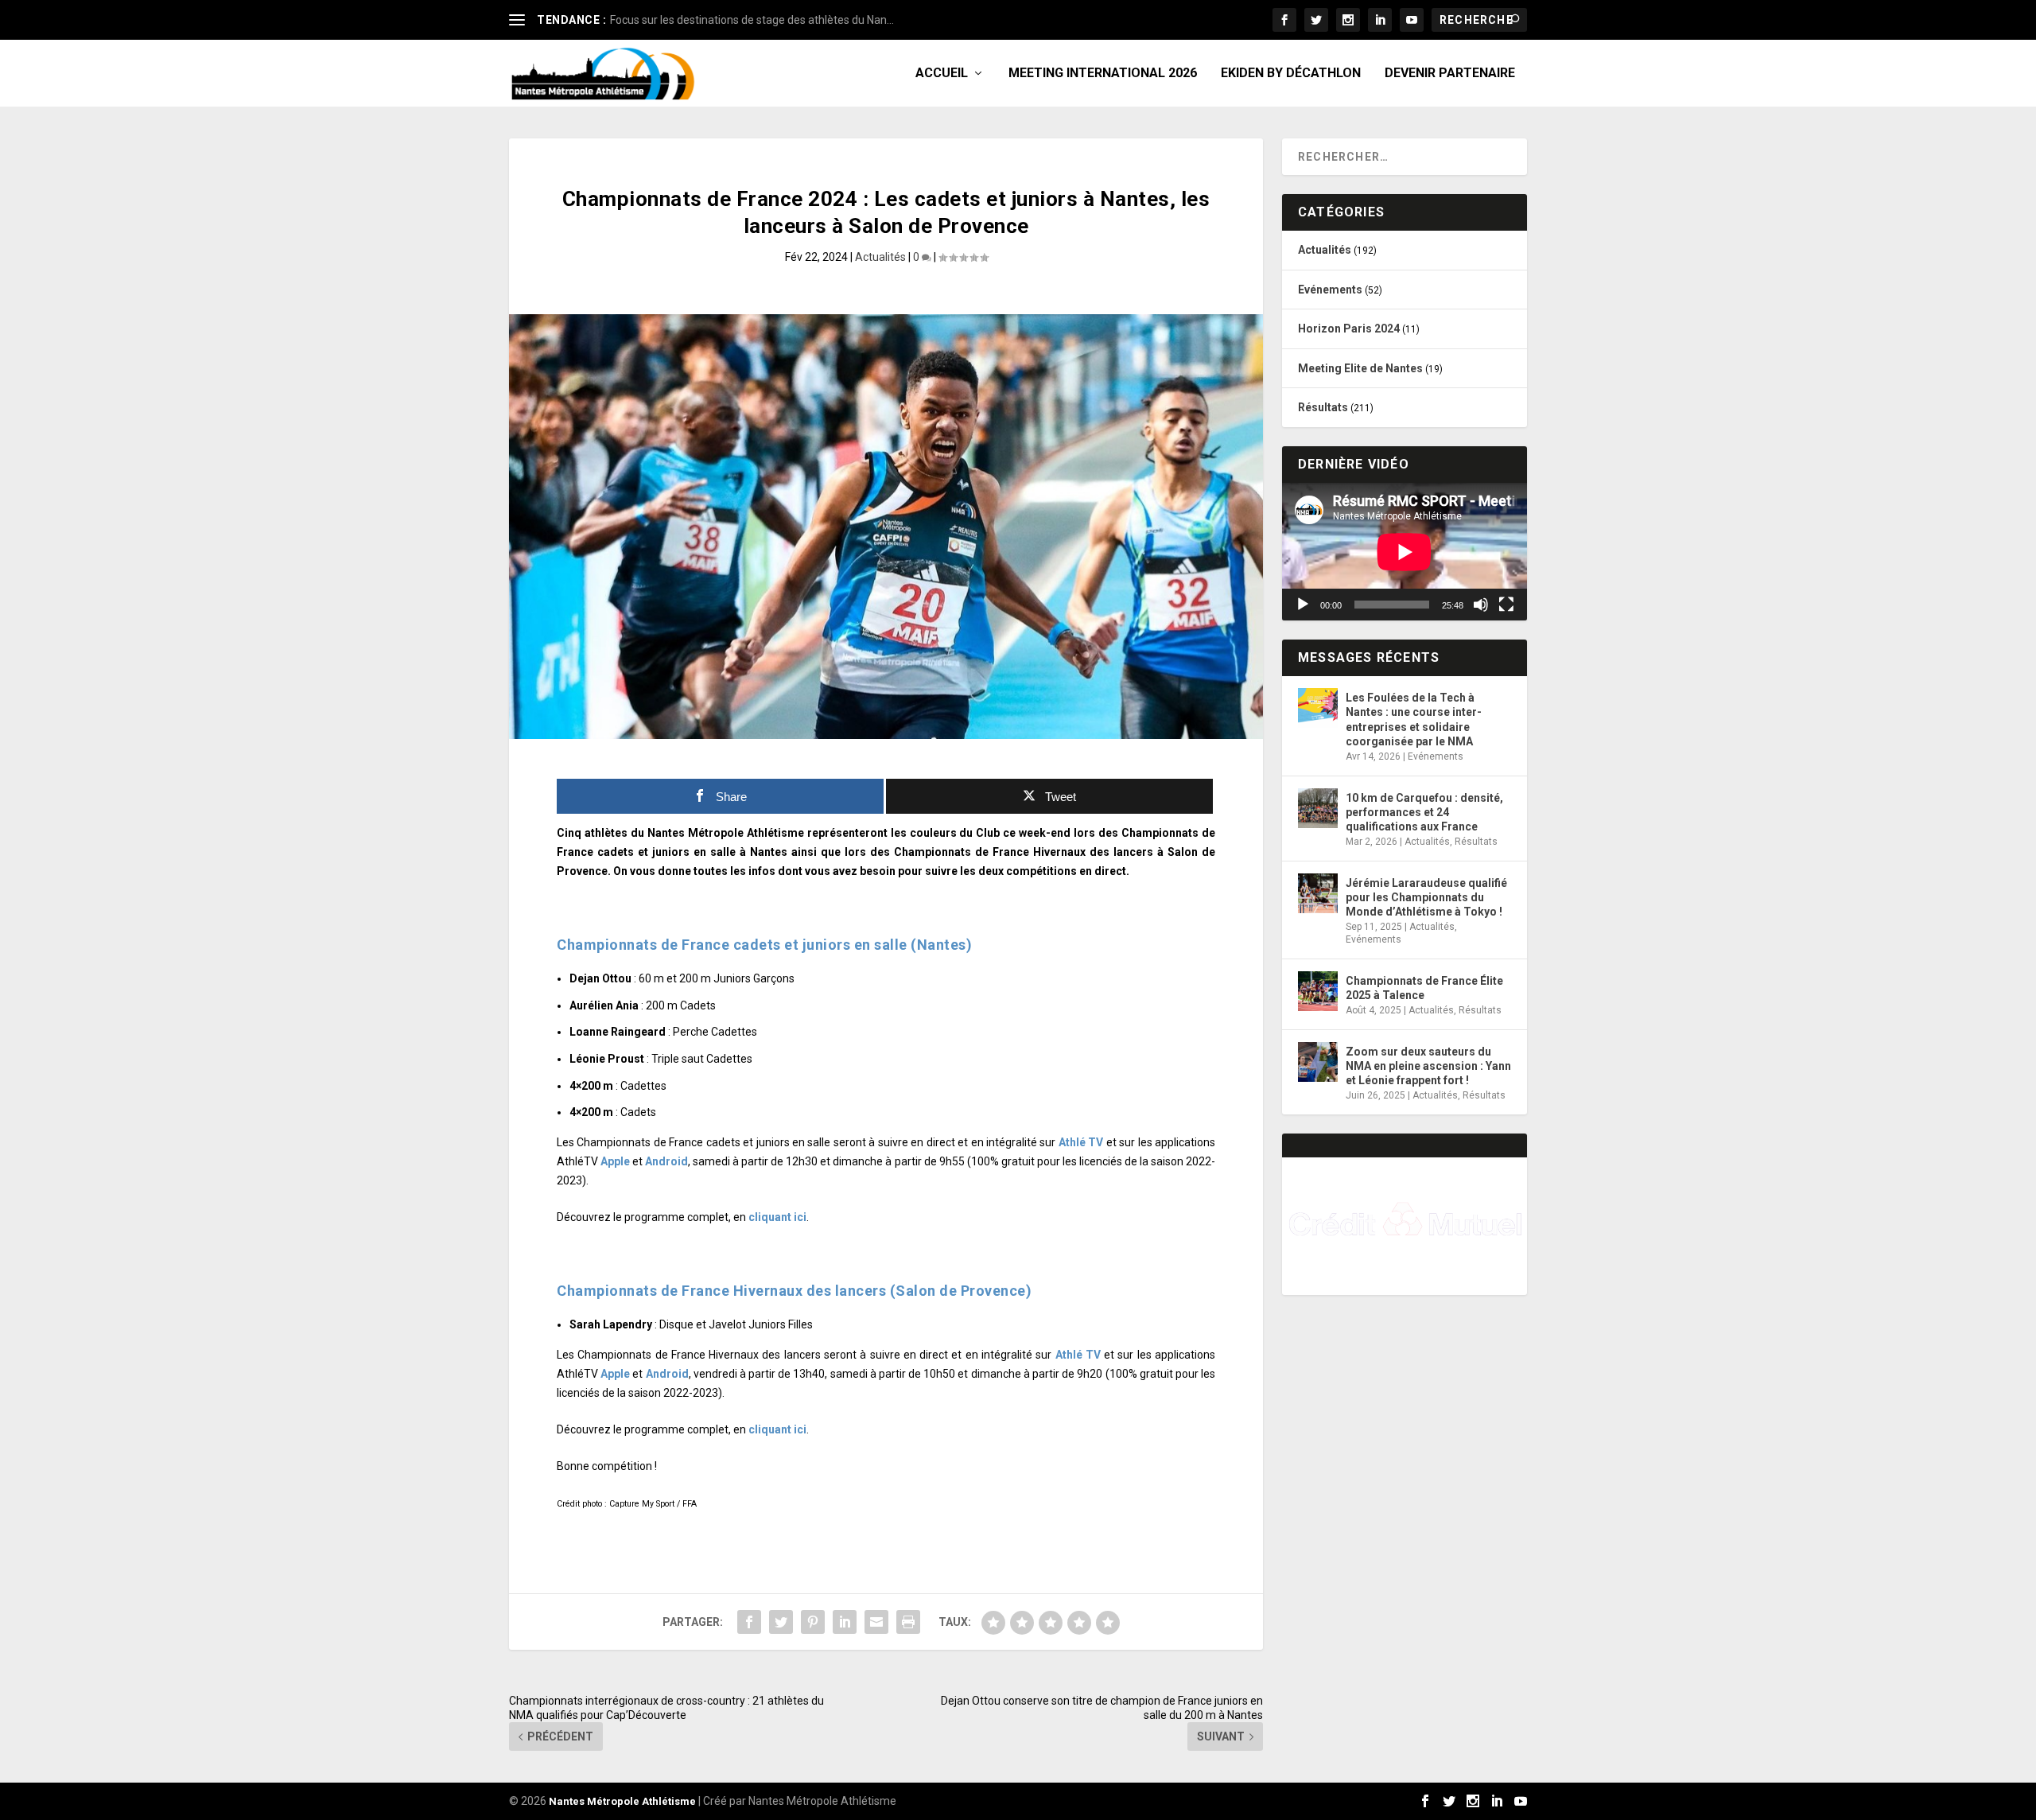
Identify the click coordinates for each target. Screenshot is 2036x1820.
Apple (615, 1161)
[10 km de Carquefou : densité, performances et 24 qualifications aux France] (1318, 808)
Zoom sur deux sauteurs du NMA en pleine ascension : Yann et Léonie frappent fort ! (1428, 1066)
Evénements (1330, 290)
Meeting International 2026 (1103, 74)
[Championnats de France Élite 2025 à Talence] (1318, 991)
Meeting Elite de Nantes (1360, 368)
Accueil (942, 74)
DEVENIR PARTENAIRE (1450, 74)
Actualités (880, 257)
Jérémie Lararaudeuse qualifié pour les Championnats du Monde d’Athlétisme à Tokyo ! (1426, 897)
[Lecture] (1303, 605)
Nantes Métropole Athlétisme (622, 1801)
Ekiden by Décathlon (1291, 74)
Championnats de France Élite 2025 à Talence (1424, 988)
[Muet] (1481, 605)
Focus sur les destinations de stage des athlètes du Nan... (752, 20)
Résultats (1323, 407)
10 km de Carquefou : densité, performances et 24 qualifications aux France (1424, 812)
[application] (1405, 552)
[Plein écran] (1506, 605)
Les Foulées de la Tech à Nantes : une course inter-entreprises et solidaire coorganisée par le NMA (1414, 719)
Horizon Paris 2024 (1349, 329)
